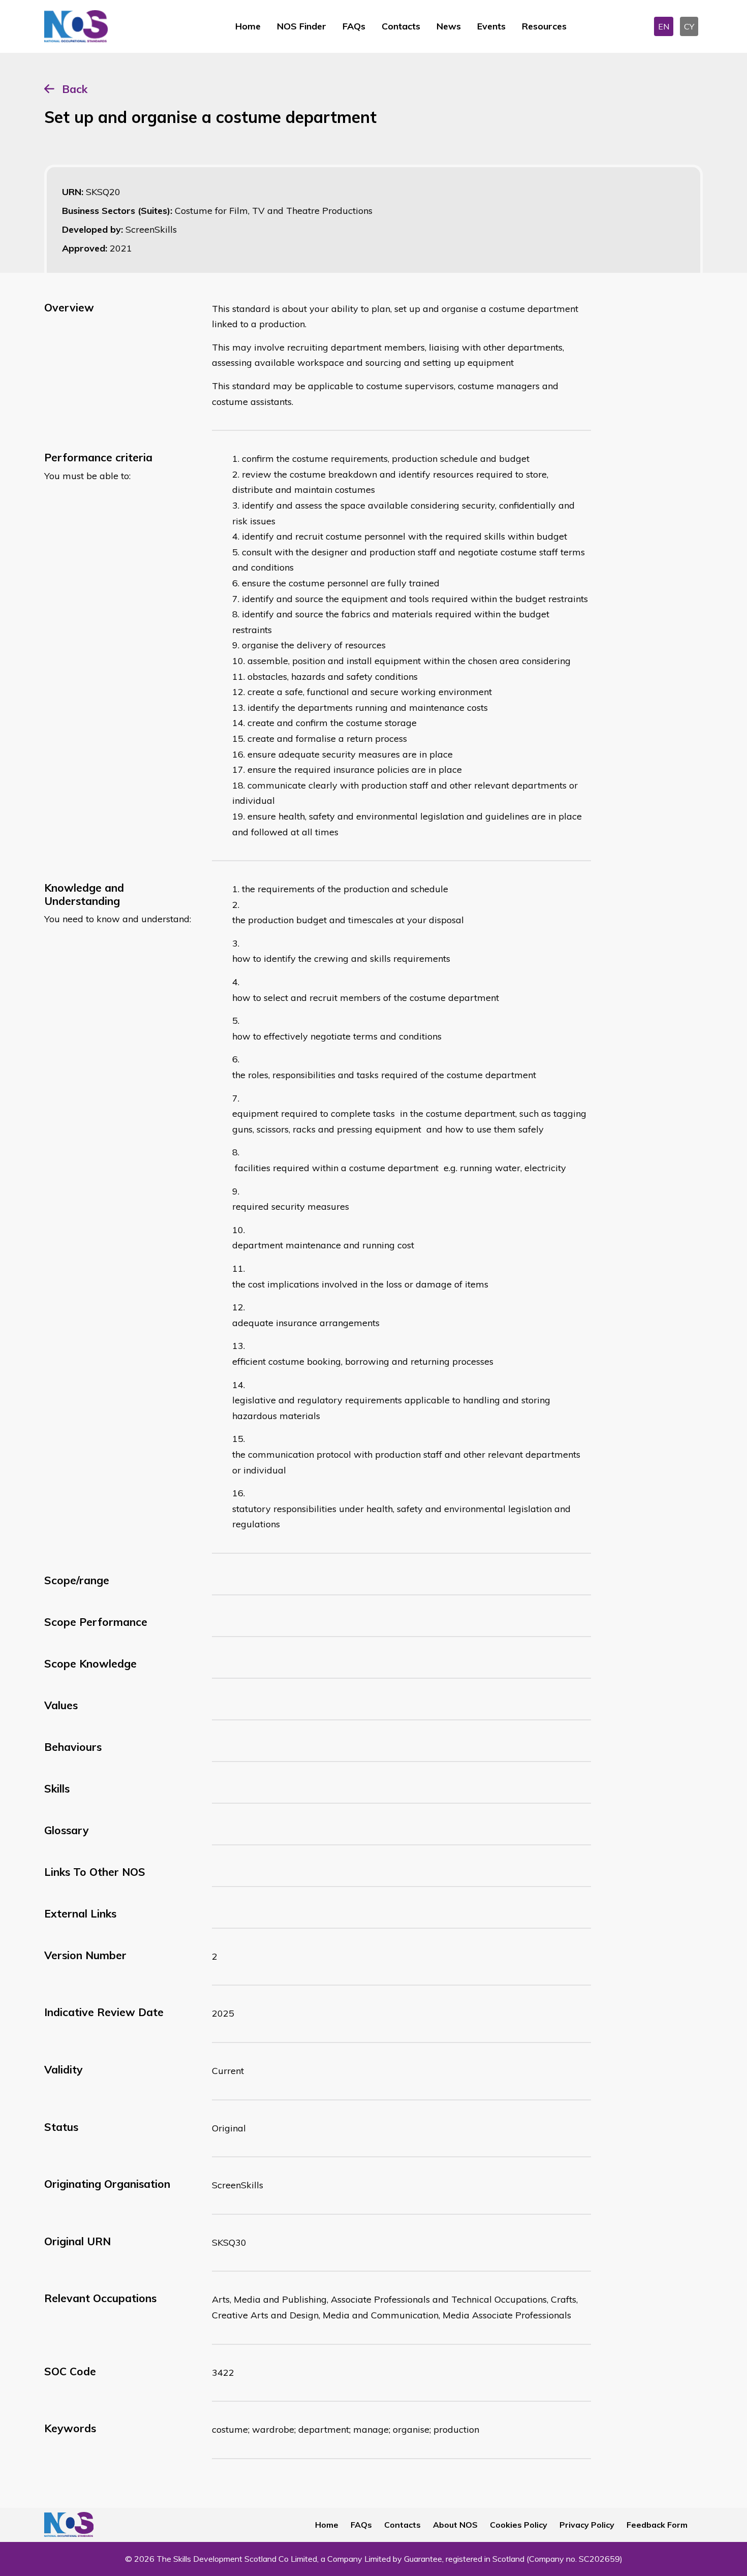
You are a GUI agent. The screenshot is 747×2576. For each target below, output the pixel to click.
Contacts (401, 26)
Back (75, 89)
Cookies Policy (519, 2525)
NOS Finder (302, 26)
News (449, 26)
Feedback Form (657, 2525)
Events (491, 26)
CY (689, 26)
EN (664, 26)
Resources (544, 26)
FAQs (354, 26)
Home (248, 26)
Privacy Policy (587, 2525)
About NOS (455, 2525)
